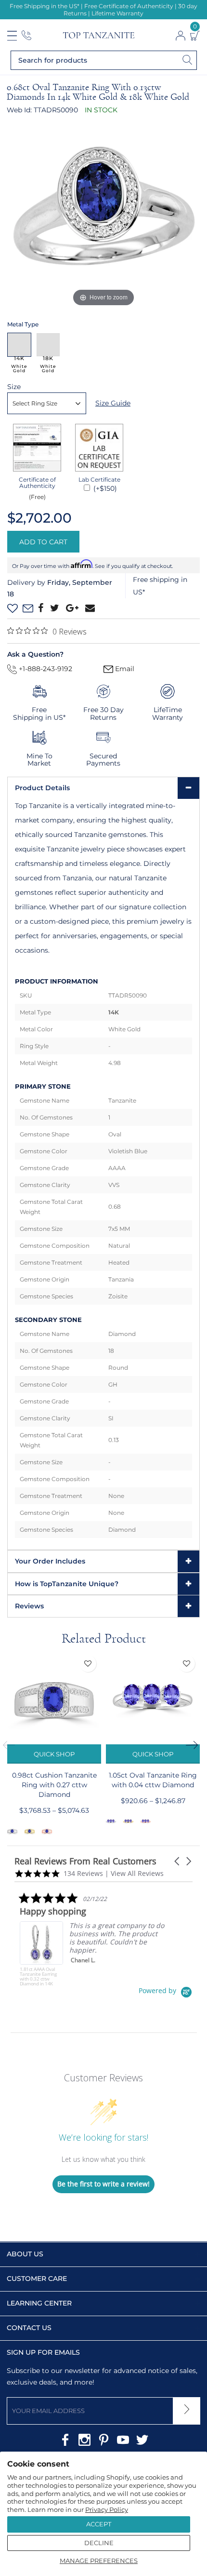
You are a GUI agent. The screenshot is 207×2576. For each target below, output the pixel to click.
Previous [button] (12, 1745)
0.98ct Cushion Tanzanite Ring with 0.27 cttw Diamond (54, 1785)
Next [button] (195, 1745)
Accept (99, 2524)
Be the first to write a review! (103, 2184)
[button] (178, 1861)
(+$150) (104, 488)
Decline (99, 2543)
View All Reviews (137, 1873)
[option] (54, 1746)
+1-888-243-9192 (45, 669)
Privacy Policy (107, 2509)
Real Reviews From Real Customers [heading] (85, 1861)
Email (124, 669)
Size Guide (113, 403)
